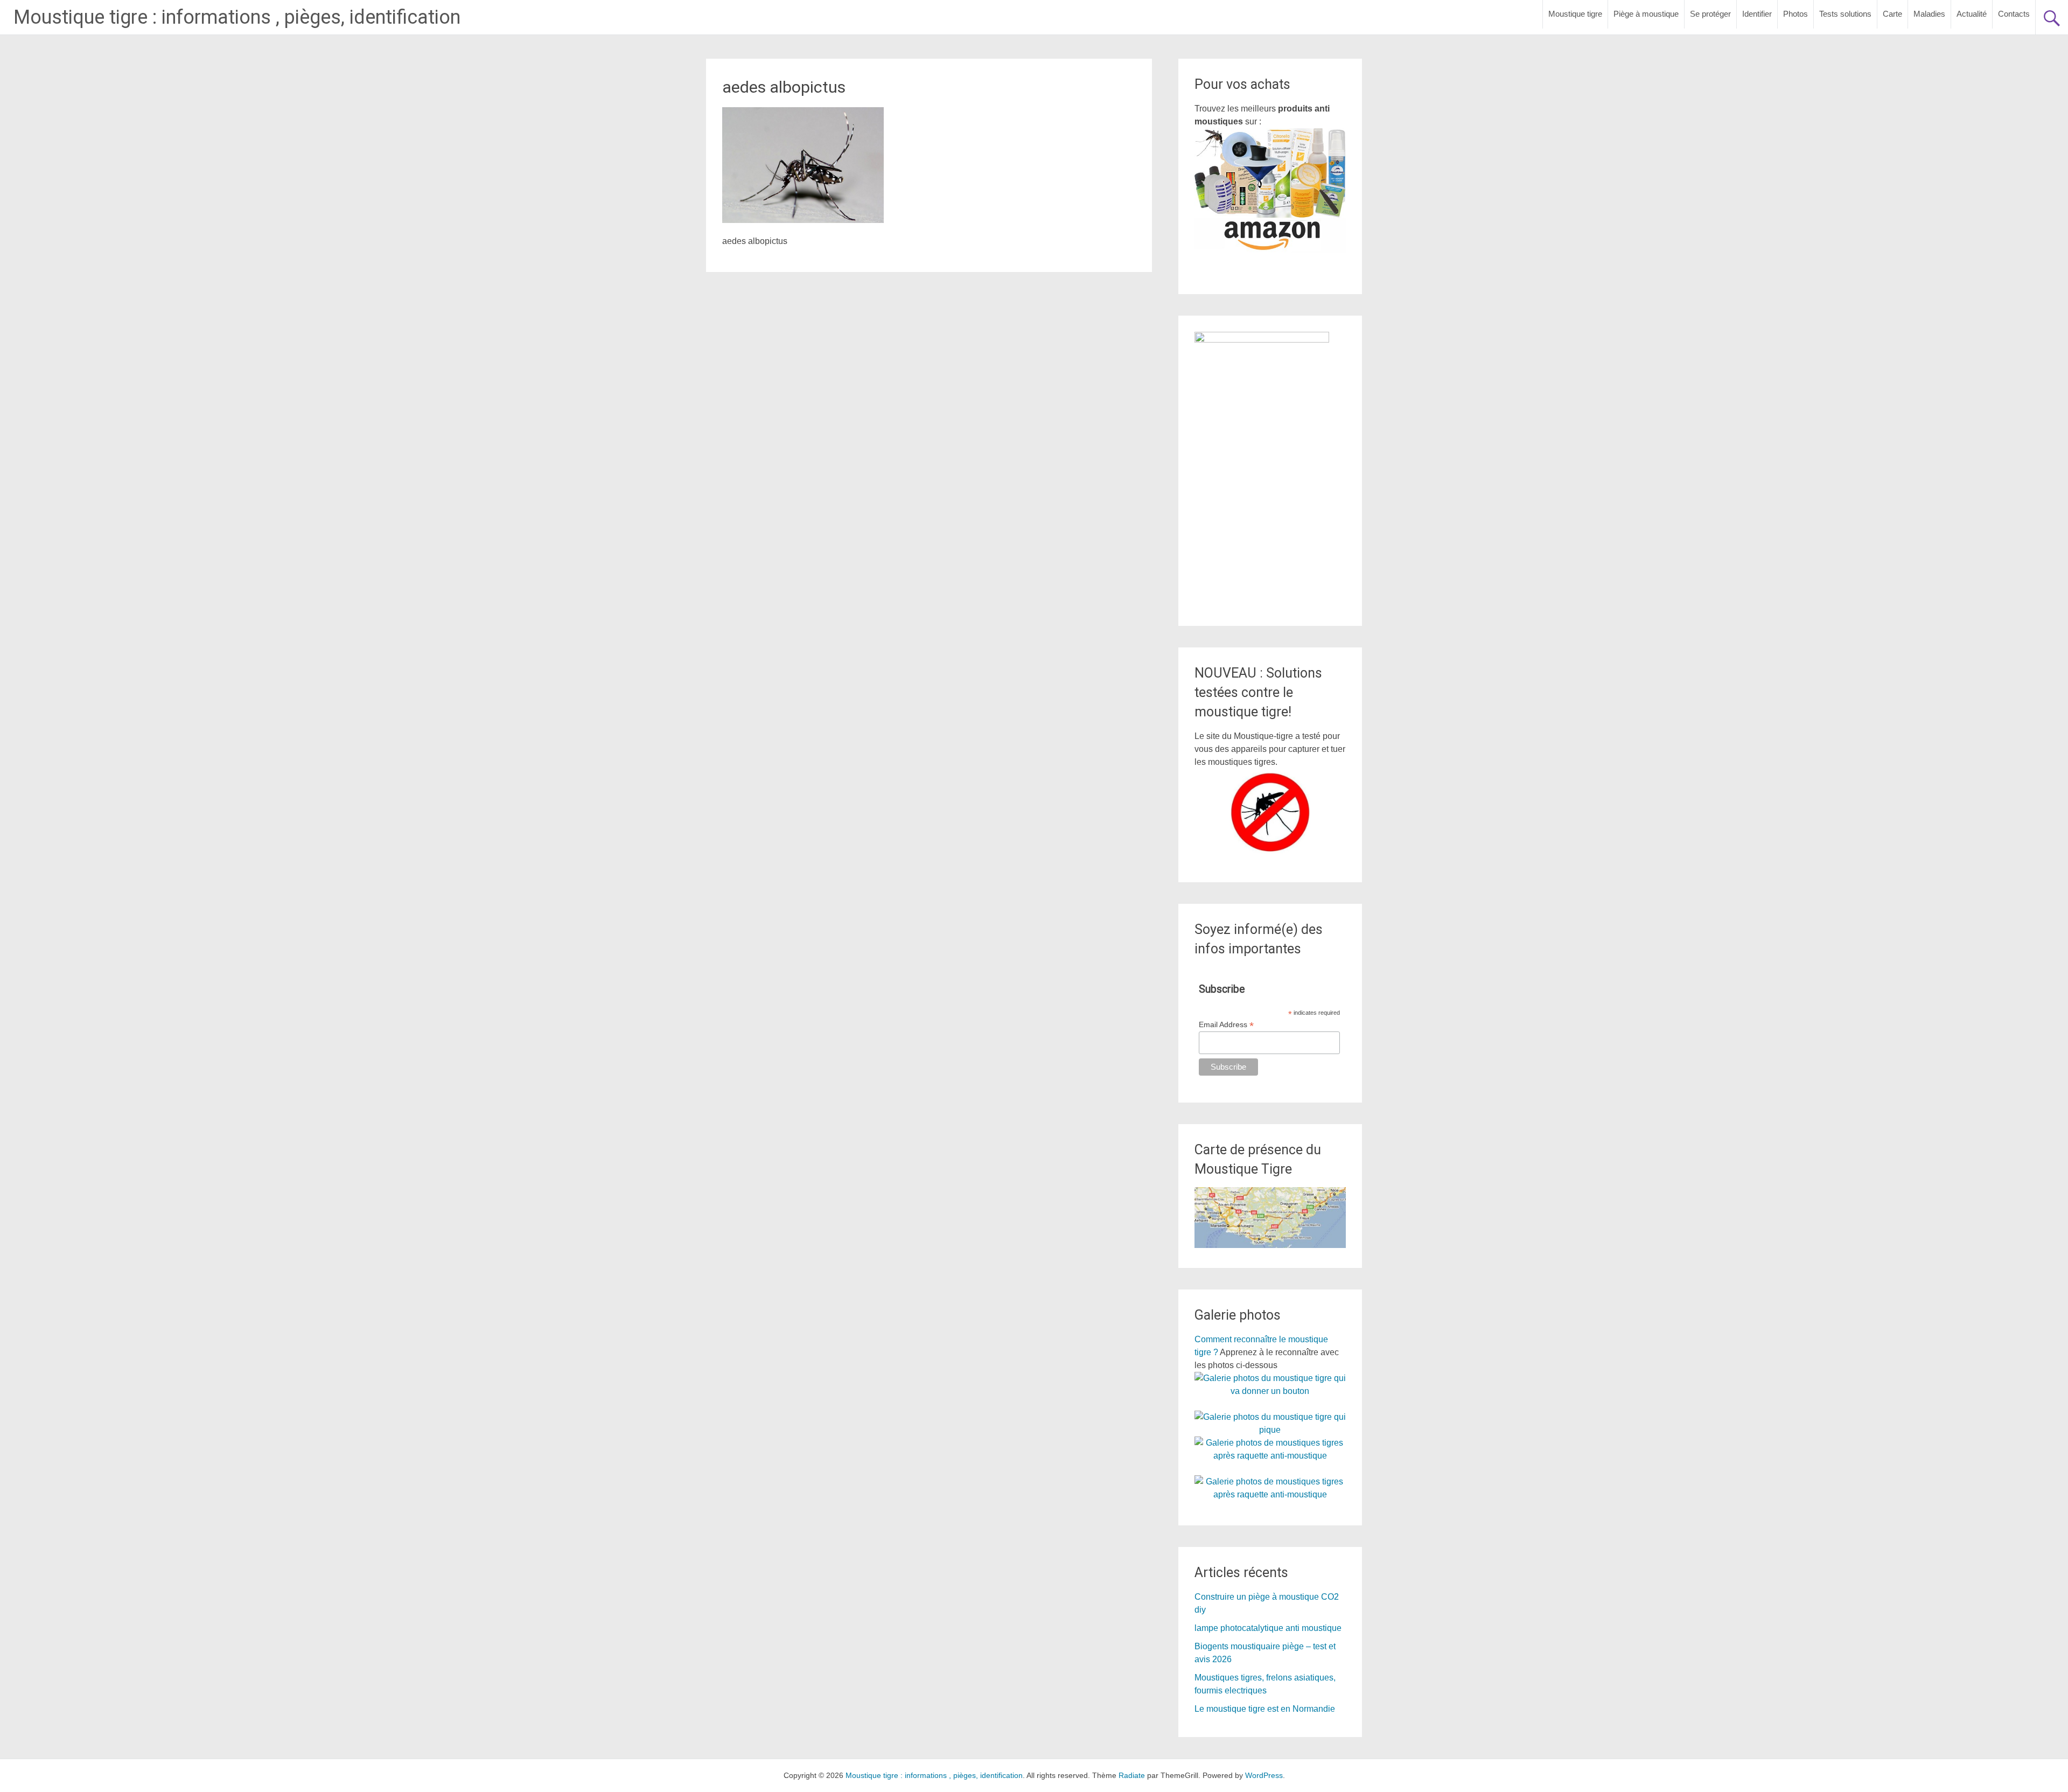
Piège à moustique (1646, 14)
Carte (1892, 14)
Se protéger (1710, 14)
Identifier (1757, 14)
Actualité (1972, 14)
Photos (1795, 14)
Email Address (1226, 1025)
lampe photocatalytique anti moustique (1268, 1628)
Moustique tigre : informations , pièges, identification (237, 17)
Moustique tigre (1575, 14)
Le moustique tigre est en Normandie (1265, 1709)
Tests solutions (1845, 14)
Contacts (2014, 14)
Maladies (1929, 14)
